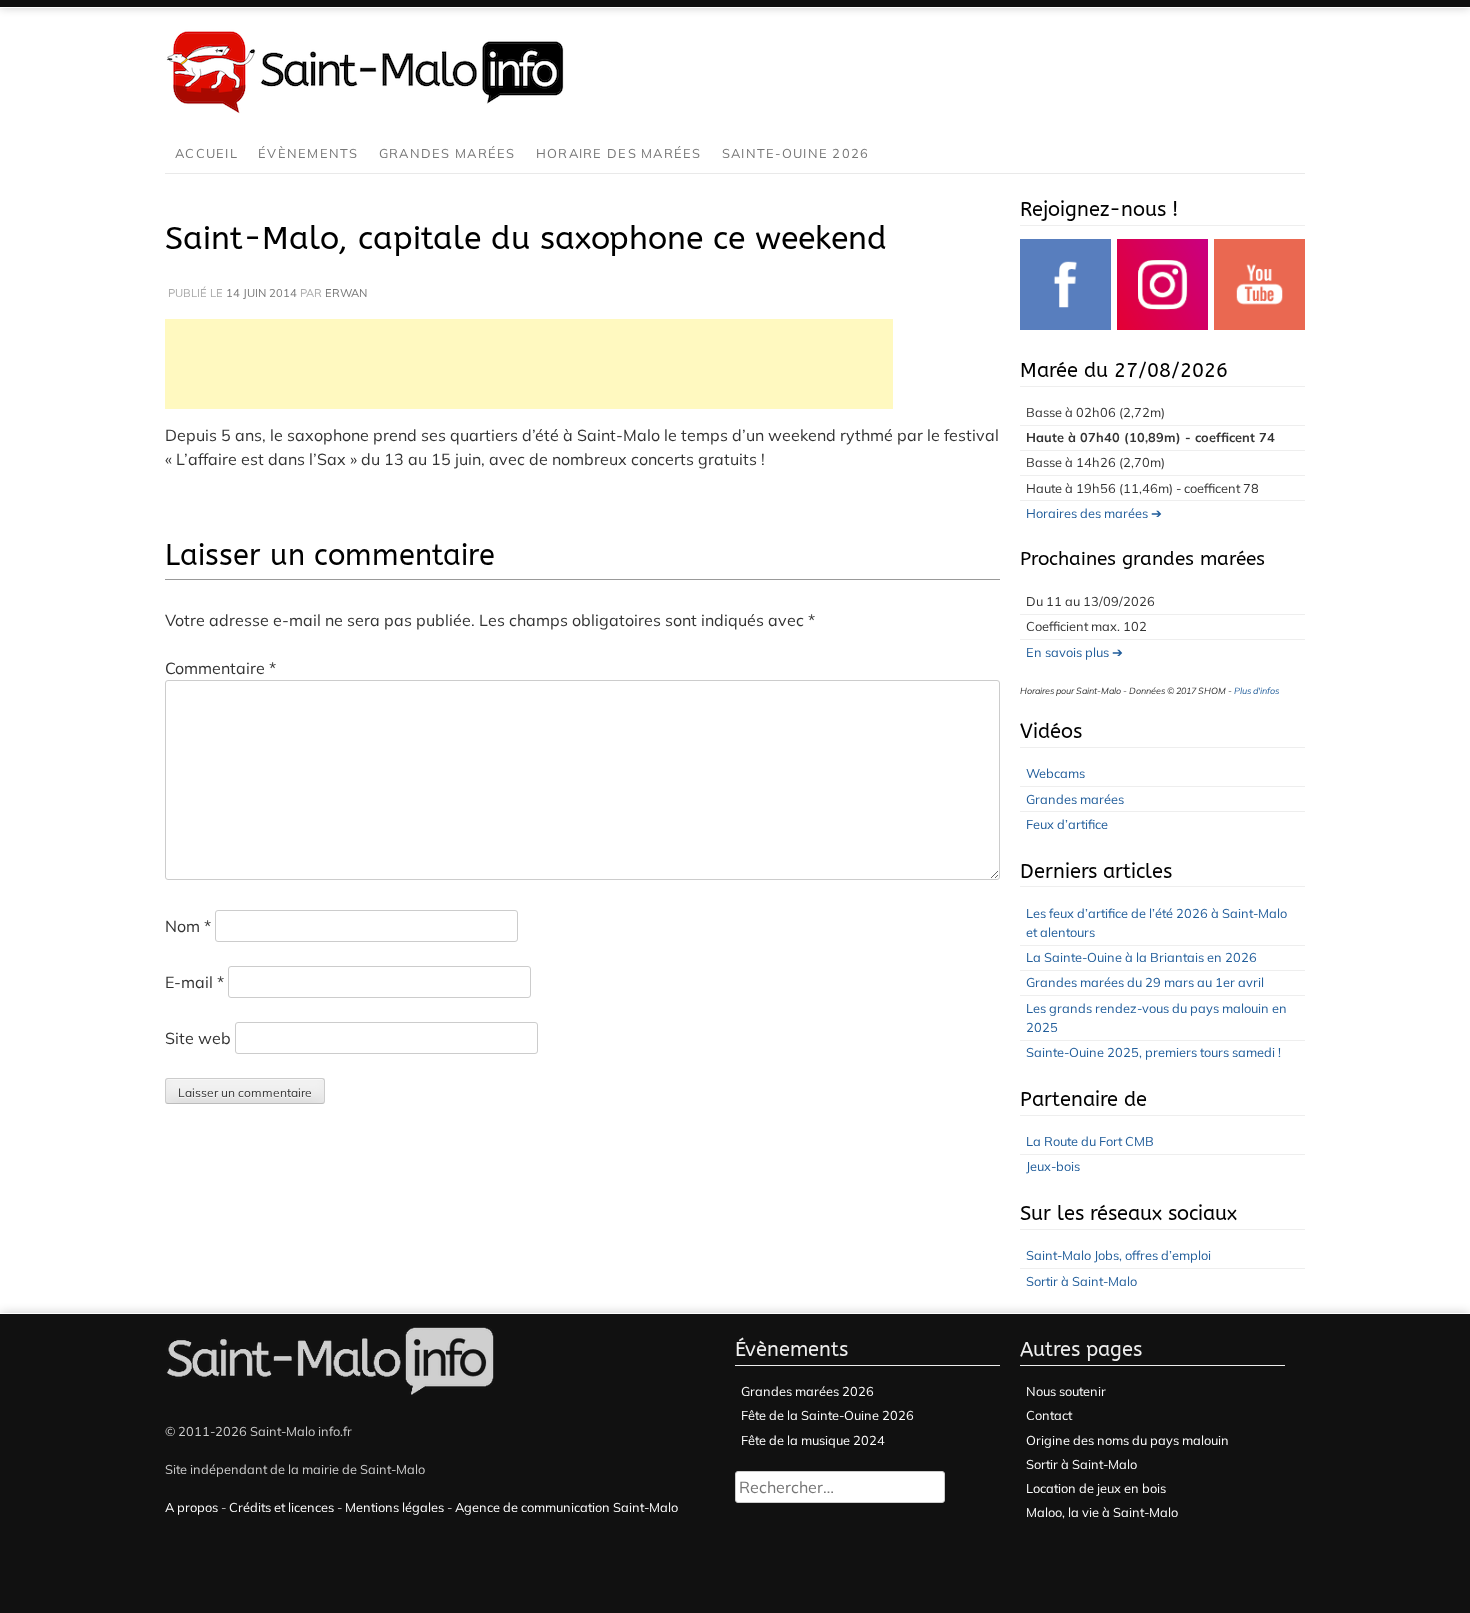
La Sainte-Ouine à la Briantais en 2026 (1141, 957)
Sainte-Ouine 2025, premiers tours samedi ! (1153, 1052)
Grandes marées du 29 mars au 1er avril (1145, 982)
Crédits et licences (281, 1507)
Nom (188, 926)
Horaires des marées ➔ (1094, 513)
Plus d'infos (1256, 690)
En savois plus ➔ (1074, 652)
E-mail (194, 982)
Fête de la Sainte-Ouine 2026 (827, 1415)
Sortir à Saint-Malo (1081, 1281)
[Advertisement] (529, 364)
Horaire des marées (619, 153)
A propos (191, 1507)
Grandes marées (447, 153)
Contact (1049, 1415)
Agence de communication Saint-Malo (566, 1507)
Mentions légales (394, 1507)
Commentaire (220, 668)
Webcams (1055, 773)
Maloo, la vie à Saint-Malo (1102, 1512)
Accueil (206, 153)
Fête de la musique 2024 (813, 1440)
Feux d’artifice (1067, 824)
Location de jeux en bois (1096, 1488)
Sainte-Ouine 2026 (796, 153)
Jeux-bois (1053, 1166)
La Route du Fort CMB (1090, 1141)
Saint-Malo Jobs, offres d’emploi (1118, 1255)
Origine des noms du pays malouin (1127, 1440)
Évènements (308, 153)
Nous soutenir (1066, 1391)
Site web (198, 1038)
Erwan (346, 293)
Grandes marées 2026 (807, 1391)
